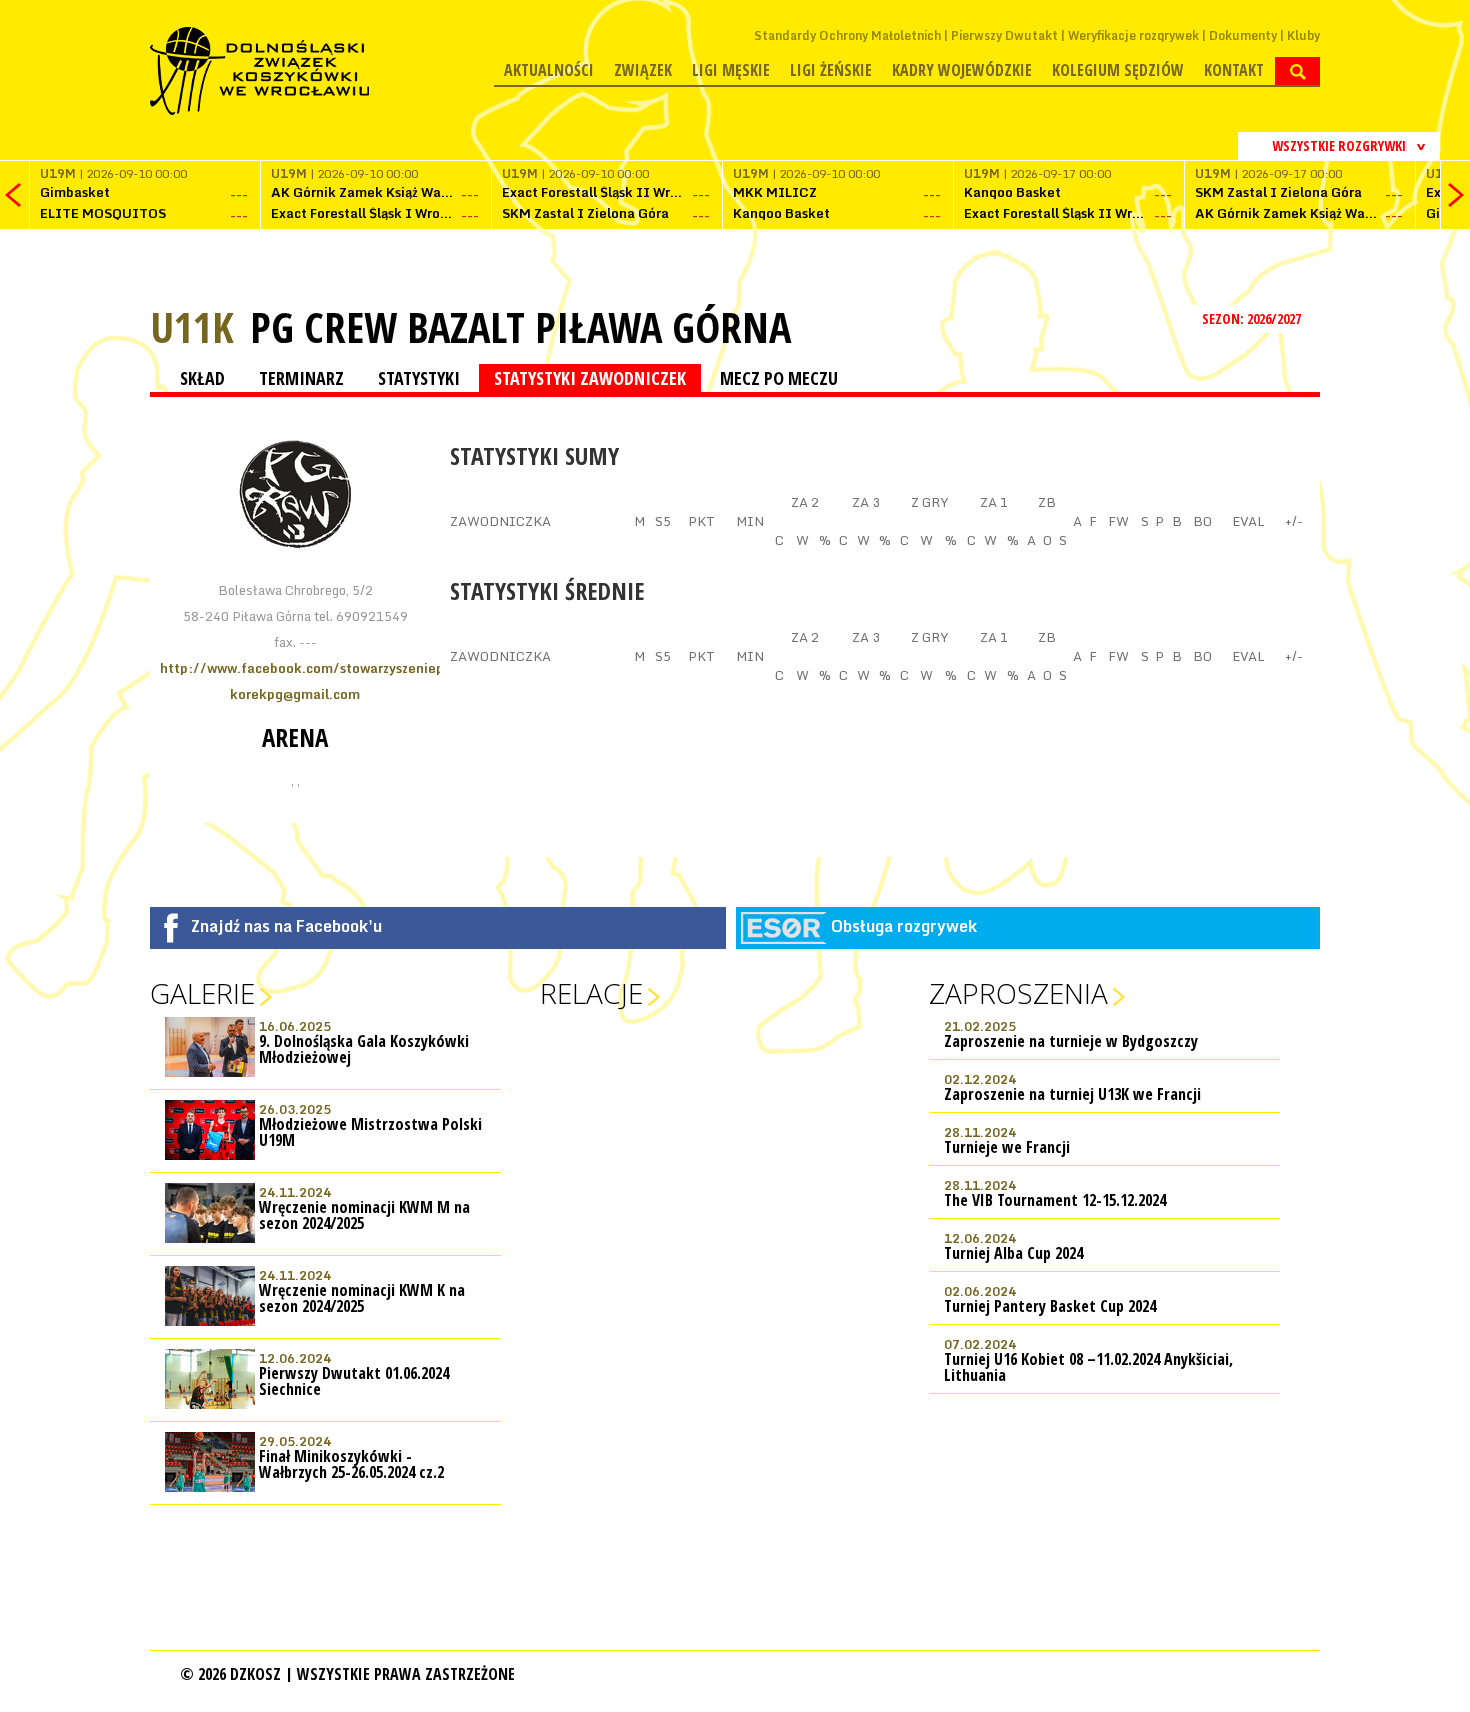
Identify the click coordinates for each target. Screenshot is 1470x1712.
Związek (643, 70)
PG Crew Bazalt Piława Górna (520, 327)
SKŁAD (202, 378)
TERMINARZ (301, 378)
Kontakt (1234, 70)
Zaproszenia (1018, 993)
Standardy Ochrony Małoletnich (847, 35)
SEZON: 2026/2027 (1253, 318)
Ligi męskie (731, 70)
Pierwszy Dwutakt (1004, 35)
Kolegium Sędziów (1118, 70)
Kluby (1303, 35)
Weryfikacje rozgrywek (1133, 35)
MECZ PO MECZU (779, 378)
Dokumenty (1243, 35)
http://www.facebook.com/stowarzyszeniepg (306, 668)
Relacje (591, 993)
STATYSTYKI (419, 378)
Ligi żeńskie (831, 70)
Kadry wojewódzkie (962, 70)
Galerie (202, 993)
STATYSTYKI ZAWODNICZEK (590, 378)
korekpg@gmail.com (295, 694)
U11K (192, 326)
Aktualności (549, 70)
